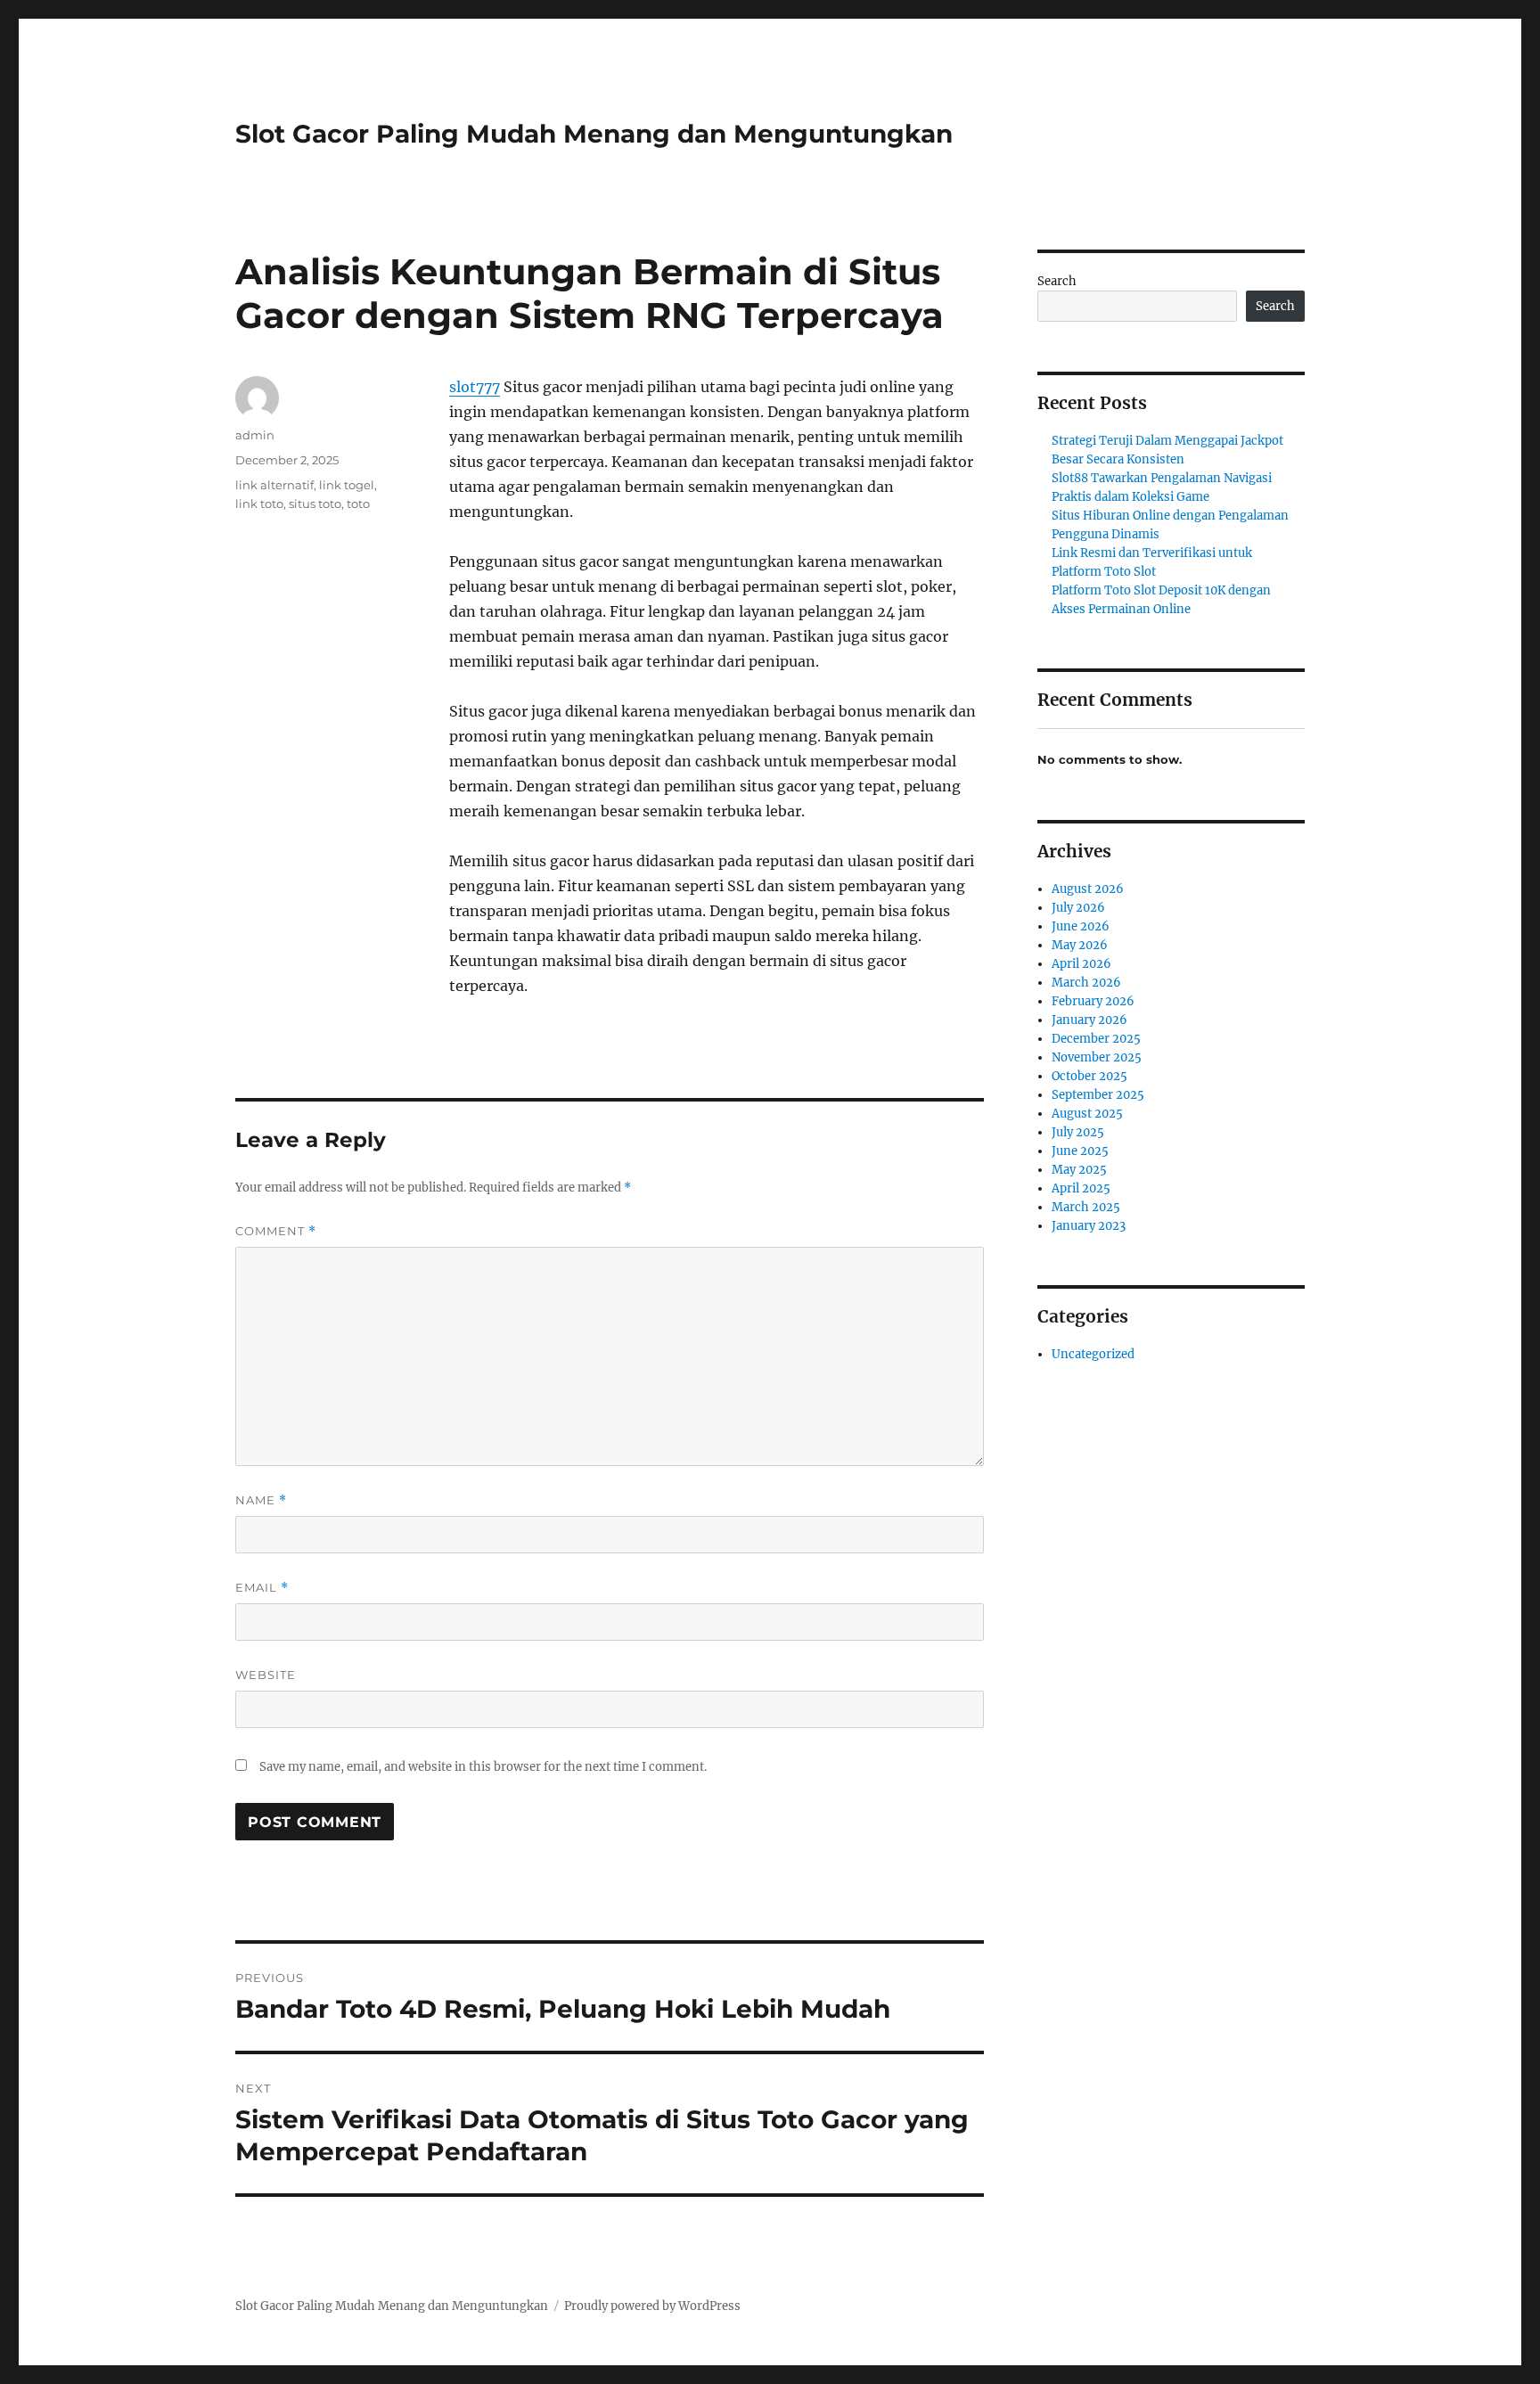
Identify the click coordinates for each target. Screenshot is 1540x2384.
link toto (259, 504)
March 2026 (1086, 983)
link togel (347, 485)
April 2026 (1081, 964)
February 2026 (1093, 1001)
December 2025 (1096, 1039)
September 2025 (1098, 1095)
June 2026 (1081, 926)
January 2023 (1089, 1226)
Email (262, 1588)
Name (261, 1500)
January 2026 (1089, 1020)
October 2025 (1089, 1076)
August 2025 (1087, 1114)
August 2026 (1088, 889)
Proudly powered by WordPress (652, 2306)
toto (358, 504)
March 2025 (1086, 1207)
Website (266, 1675)
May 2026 (1080, 945)
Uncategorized (1093, 1354)
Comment (276, 1231)
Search (1057, 281)
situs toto (315, 504)
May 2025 (1079, 1170)
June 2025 (1080, 1151)
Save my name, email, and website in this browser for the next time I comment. (483, 1767)
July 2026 (1078, 908)
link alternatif (274, 485)
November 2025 (1097, 1057)
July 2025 (1078, 1132)
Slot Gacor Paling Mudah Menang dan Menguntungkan (594, 134)
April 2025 (1081, 1188)
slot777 (475, 387)
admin (255, 435)
